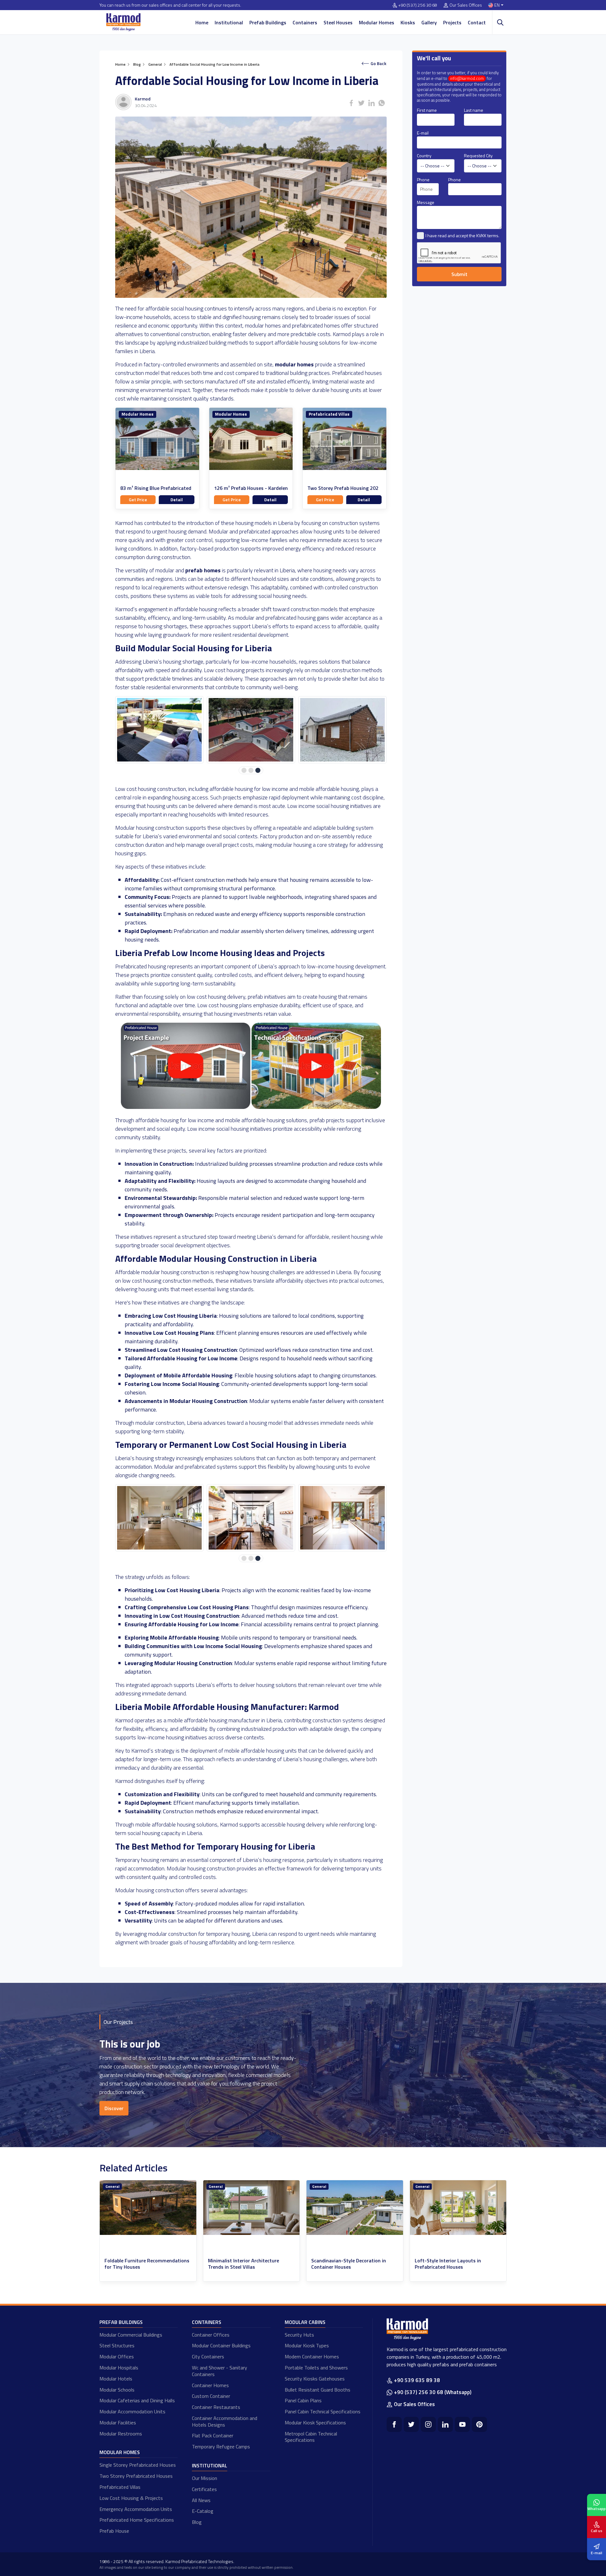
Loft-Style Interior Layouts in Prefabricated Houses (241, 2264)
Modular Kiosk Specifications (315, 2423)
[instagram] (428, 2424)
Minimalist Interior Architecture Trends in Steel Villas (450, 2264)
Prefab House (114, 2531)
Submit (459, 274)
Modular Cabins (305, 2322)
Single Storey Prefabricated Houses (138, 2465)
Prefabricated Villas (329, 414)
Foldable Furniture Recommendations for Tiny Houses (354, 2264)
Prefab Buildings (268, 22)
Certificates (204, 2489)
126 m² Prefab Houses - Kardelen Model (251, 491)
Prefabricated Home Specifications (137, 2520)
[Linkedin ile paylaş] (371, 103)
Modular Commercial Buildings (131, 2335)
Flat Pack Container (213, 2435)
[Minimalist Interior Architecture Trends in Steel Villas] (458, 2208)
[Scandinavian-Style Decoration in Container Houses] (148, 2208)
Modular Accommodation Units (132, 2411)
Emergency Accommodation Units (136, 2509)
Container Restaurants (216, 2407)
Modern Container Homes (312, 2356)
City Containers (208, 2356)
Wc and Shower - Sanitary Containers (220, 2371)
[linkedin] (445, 2424)
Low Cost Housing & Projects (131, 2498)
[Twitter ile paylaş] (361, 103)
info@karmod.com (467, 78)
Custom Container (211, 2396)
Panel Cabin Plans (303, 2400)
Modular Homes (377, 22)
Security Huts (299, 2335)
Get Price (138, 500)
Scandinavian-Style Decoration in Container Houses (142, 2264)
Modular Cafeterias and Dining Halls (137, 2400)
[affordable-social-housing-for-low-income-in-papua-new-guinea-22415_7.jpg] (251, 730)
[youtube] (462, 2424)
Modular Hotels (116, 2379)
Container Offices (211, 2335)
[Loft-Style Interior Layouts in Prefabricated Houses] (252, 2208)
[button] (244, 770)
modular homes (294, 364)
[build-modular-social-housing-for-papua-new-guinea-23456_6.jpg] (159, 1518)
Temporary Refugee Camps (221, 2447)
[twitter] (411, 2424)
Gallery (429, 22)
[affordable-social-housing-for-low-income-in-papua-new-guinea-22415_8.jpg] (342, 730)
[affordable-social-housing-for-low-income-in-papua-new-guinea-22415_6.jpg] (159, 730)
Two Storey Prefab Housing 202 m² (343, 491)
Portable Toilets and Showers (316, 2368)
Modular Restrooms (121, 2434)
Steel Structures (117, 2345)
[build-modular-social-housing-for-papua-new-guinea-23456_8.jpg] (342, 1518)
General (112, 2186)
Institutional (229, 22)
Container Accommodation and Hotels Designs (225, 2421)
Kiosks (408, 22)
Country (424, 156)
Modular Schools (117, 2390)
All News (201, 2500)
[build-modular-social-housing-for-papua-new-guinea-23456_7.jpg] (251, 1518)
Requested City (478, 156)
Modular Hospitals (119, 2368)
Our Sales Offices (466, 5)
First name (427, 110)
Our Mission (205, 2478)
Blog (197, 2522)
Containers (305, 22)
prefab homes (203, 570)
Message (426, 202)
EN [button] (497, 5)
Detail (177, 500)
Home (202, 22)
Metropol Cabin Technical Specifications (311, 2437)
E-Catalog (203, 2511)
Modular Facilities (118, 2423)
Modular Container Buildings (221, 2345)
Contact (477, 22)
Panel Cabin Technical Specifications (323, 2411)
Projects (452, 22)
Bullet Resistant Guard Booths (318, 2390)
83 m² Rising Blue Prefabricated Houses (156, 491)
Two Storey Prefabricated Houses (136, 2476)
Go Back (378, 63)
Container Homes (210, 2385)
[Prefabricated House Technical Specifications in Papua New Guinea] (316, 1107)
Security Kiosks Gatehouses (315, 2379)
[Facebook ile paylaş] (351, 103)
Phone (423, 180)
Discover (114, 2108)
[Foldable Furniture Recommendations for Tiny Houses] (355, 2208)
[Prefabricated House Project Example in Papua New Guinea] (186, 1107)
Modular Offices (117, 2356)
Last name (474, 110)
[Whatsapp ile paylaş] (382, 103)
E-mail (423, 133)
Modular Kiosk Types (307, 2345)
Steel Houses (338, 22)
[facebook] (394, 2424)
